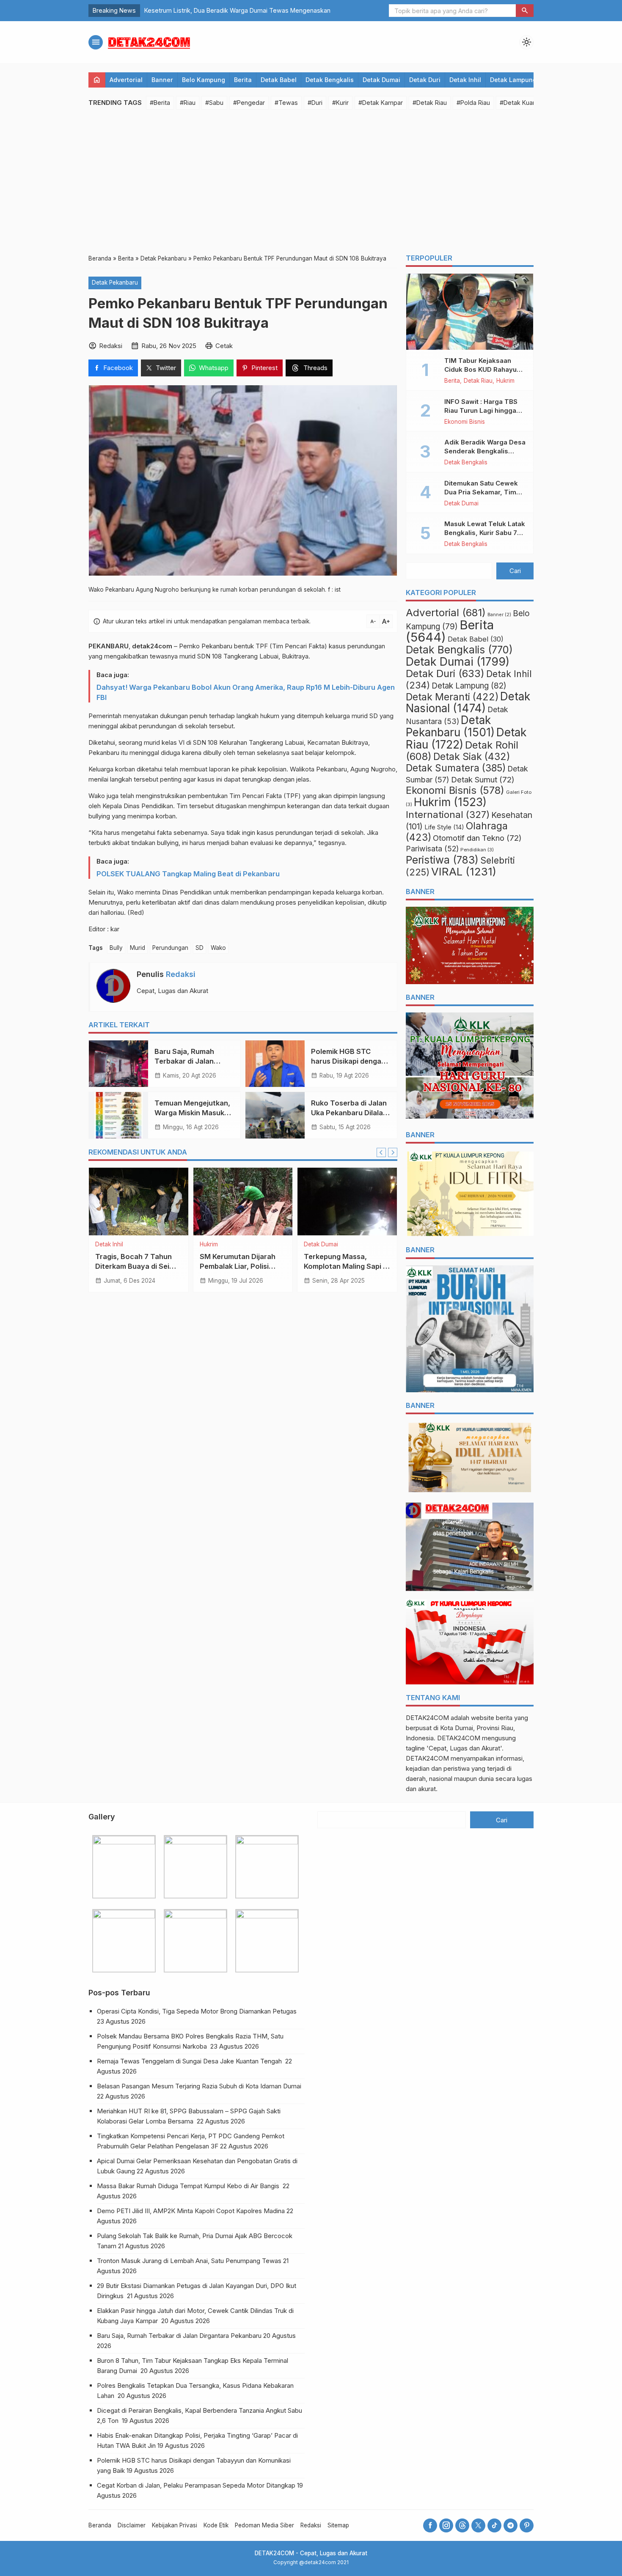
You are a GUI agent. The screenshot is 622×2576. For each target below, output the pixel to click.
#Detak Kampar (381, 103)
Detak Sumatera (456, 768)
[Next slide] (393, 1152)
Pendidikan (477, 850)
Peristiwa (442, 860)
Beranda (100, 2525)
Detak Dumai (381, 80)
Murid (138, 948)
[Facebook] (430, 2525)
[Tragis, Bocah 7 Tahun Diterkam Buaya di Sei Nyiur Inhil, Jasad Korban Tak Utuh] (139, 1202)
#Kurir (340, 103)
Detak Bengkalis (330, 80)
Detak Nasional (468, 702)
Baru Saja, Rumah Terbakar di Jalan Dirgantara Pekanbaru (192, 1061)
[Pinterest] (527, 2525)
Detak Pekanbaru (115, 283)
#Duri (315, 103)
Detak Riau (478, 381)
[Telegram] (511, 2525)
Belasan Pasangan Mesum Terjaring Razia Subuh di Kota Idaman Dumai (200, 2086)
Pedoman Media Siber (264, 2525)
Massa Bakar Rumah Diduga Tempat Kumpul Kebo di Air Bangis (189, 2186)
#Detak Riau (430, 103)
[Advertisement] (311, 181)
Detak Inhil (465, 80)
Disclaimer (132, 2525)
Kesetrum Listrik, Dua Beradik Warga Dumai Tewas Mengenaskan (237, 10)
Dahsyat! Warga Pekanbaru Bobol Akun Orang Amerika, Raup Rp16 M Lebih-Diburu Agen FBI (246, 692)
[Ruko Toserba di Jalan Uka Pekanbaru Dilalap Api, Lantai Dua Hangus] (275, 1115)
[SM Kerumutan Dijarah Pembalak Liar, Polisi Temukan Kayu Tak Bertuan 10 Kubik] (243, 1202)
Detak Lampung (513, 80)
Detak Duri (425, 80)
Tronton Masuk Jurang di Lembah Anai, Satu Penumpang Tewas (189, 2261)
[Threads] (462, 2525)
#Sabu (214, 103)
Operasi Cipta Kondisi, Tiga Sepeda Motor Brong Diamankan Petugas (198, 2011)
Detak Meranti (452, 697)
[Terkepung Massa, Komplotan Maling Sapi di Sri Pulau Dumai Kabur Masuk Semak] (347, 1202)
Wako (218, 948)
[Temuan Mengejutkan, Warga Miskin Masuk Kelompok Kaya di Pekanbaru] (118, 1115)
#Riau (188, 103)
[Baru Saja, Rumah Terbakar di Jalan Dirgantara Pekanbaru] (118, 1064)
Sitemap (338, 2525)
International (448, 814)
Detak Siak (472, 757)
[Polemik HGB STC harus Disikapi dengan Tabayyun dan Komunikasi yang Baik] (275, 1064)
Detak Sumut (483, 779)
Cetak (224, 346)
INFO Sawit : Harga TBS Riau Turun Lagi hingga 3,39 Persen (481, 410)
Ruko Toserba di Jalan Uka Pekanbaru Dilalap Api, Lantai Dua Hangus (350, 1113)
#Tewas (286, 103)
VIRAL (464, 871)
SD (200, 948)
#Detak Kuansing (524, 103)
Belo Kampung (204, 80)
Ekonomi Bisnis (465, 422)
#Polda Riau (473, 103)
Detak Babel (279, 80)
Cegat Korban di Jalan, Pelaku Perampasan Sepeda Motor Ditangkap (196, 2485)
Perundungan (170, 948)
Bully (116, 948)
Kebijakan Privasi (175, 2525)
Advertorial (126, 80)
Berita (243, 80)
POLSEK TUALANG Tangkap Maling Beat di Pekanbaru (188, 874)
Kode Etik (216, 2525)
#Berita (160, 103)
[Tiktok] (494, 2525)
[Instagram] (446, 2525)
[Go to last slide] (381, 1152)
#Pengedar (249, 103)
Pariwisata (432, 849)
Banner (162, 80)
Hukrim (209, 1245)
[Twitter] (478, 2525)
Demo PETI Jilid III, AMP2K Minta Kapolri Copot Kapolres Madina (191, 2211)
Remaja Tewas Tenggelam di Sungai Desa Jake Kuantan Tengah (190, 2061)
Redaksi (181, 974)
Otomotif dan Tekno (477, 838)
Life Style (444, 827)
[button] (525, 11)
